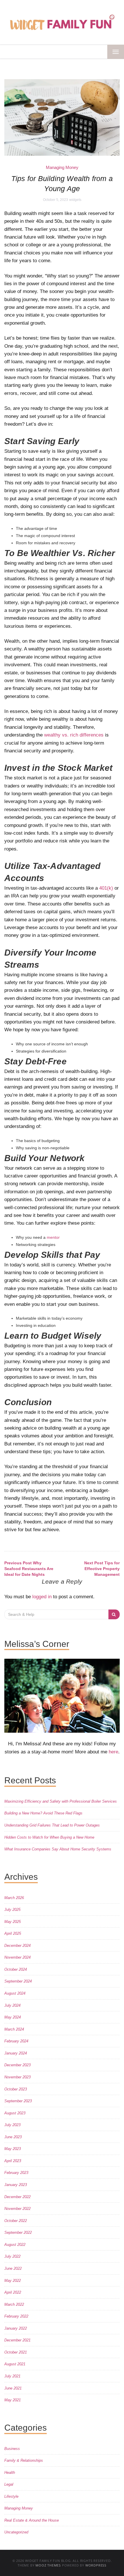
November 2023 (17, 2077)
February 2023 (16, 2173)
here (113, 1752)
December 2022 (17, 2197)
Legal (9, 2484)
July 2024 (12, 2005)
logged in (42, 1597)
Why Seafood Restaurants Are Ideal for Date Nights (29, 1569)
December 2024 (17, 1946)
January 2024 (16, 2053)
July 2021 (12, 2376)
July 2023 (12, 2125)
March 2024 (14, 2029)
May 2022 (13, 2281)
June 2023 (13, 2137)
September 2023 (18, 2101)
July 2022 (12, 2256)
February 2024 (16, 2041)
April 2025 (13, 1933)
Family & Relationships (24, 2460)
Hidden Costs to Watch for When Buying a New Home (49, 1837)
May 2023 (13, 2149)
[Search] (114, 1614)
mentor (53, 1237)
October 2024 (16, 1969)
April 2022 (13, 2292)
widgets (75, 200)
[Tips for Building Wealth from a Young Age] (62, 117)
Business (12, 2449)
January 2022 (16, 2328)
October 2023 (16, 2089)
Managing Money (62, 167)
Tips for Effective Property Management (102, 1569)
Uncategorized (16, 2532)
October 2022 (16, 2221)
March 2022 (14, 2304)
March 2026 (14, 1898)
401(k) (106, 888)
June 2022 (13, 2268)
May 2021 (13, 2400)
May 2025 (13, 1922)
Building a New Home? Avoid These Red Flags (43, 1813)
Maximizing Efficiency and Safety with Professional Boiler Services (61, 1801)
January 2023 (16, 2185)
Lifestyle (11, 2496)
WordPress (96, 2565)
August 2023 (15, 2113)
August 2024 (15, 1993)
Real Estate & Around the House (32, 2520)
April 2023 (13, 2161)
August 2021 (15, 2364)
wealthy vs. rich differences (74, 735)
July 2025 (12, 1910)
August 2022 (15, 2245)
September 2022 (18, 2232)
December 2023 (17, 2065)
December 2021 (17, 2340)
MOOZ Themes (48, 2565)
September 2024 (18, 1981)
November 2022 (17, 2209)
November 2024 (17, 1957)
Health (10, 2473)
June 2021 (13, 2388)
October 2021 (16, 2352)
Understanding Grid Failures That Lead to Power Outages (52, 1825)
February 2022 (16, 2316)
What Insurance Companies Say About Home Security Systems (58, 1849)
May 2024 (13, 2017)
